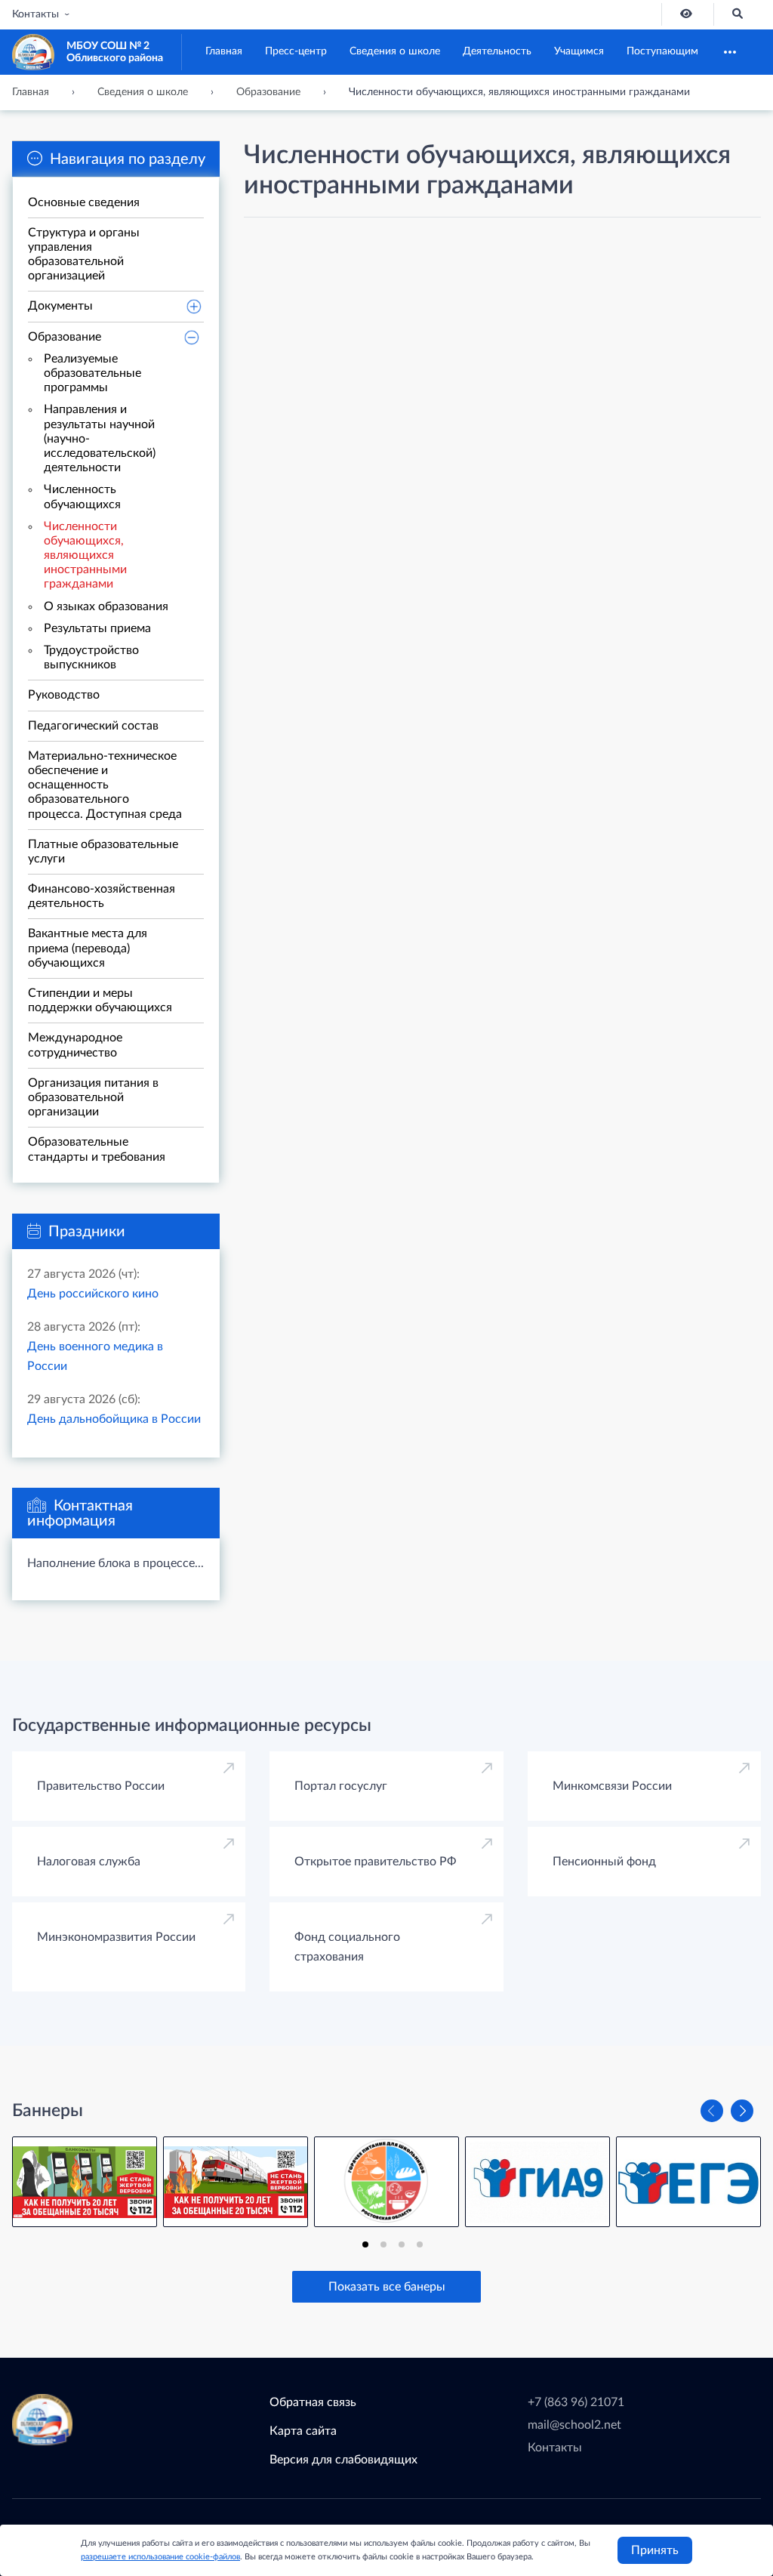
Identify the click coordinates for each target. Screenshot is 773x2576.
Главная (224, 51)
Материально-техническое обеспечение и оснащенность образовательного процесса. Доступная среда (105, 785)
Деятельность (497, 51)
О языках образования (106, 606)
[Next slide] (742, 2111)
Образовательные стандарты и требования (97, 1149)
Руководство (64, 695)
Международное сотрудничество (75, 1045)
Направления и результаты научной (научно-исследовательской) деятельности (100, 438)
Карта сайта (303, 2431)
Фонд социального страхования (347, 1947)
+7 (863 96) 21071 (576, 2402)
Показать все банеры (387, 2287)
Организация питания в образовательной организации (93, 1097)
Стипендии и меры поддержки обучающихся (100, 1000)
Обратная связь (313, 2402)
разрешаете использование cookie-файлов (160, 2557)
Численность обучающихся (82, 497)
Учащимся (579, 51)
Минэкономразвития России (116, 1937)
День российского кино (93, 1294)
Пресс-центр (296, 51)
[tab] (365, 2244)
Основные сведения (84, 202)
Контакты (35, 14)
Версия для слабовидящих (343, 2460)
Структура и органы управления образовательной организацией (84, 255)
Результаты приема (97, 628)
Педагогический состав (93, 726)
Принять (655, 2550)
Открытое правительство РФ (376, 1862)
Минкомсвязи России (612, 1786)
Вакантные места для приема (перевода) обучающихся (88, 948)
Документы (60, 306)
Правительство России (101, 1786)
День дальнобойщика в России (114, 1419)
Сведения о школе (395, 51)
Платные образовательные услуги (103, 851)
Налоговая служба (89, 1862)
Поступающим (662, 51)
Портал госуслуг (341, 1786)
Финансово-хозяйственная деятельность (102, 896)
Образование (65, 337)
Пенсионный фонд (604, 1862)
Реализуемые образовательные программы (92, 373)
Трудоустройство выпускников (91, 657)
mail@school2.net (574, 2425)
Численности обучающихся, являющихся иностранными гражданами (85, 555)
